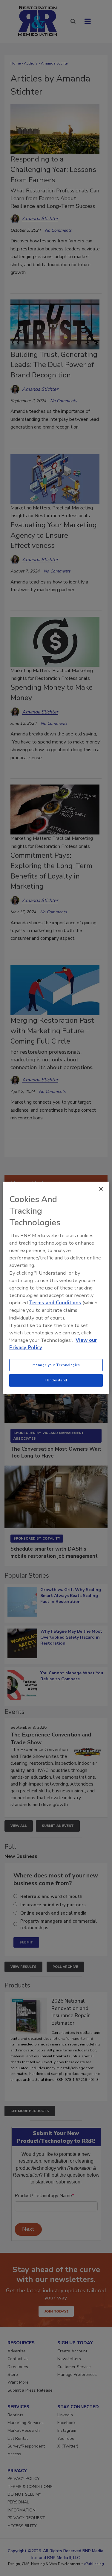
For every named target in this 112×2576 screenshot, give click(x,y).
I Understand (56, 1380)
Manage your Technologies (56, 1365)
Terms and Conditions (55, 1303)
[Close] (101, 1189)
